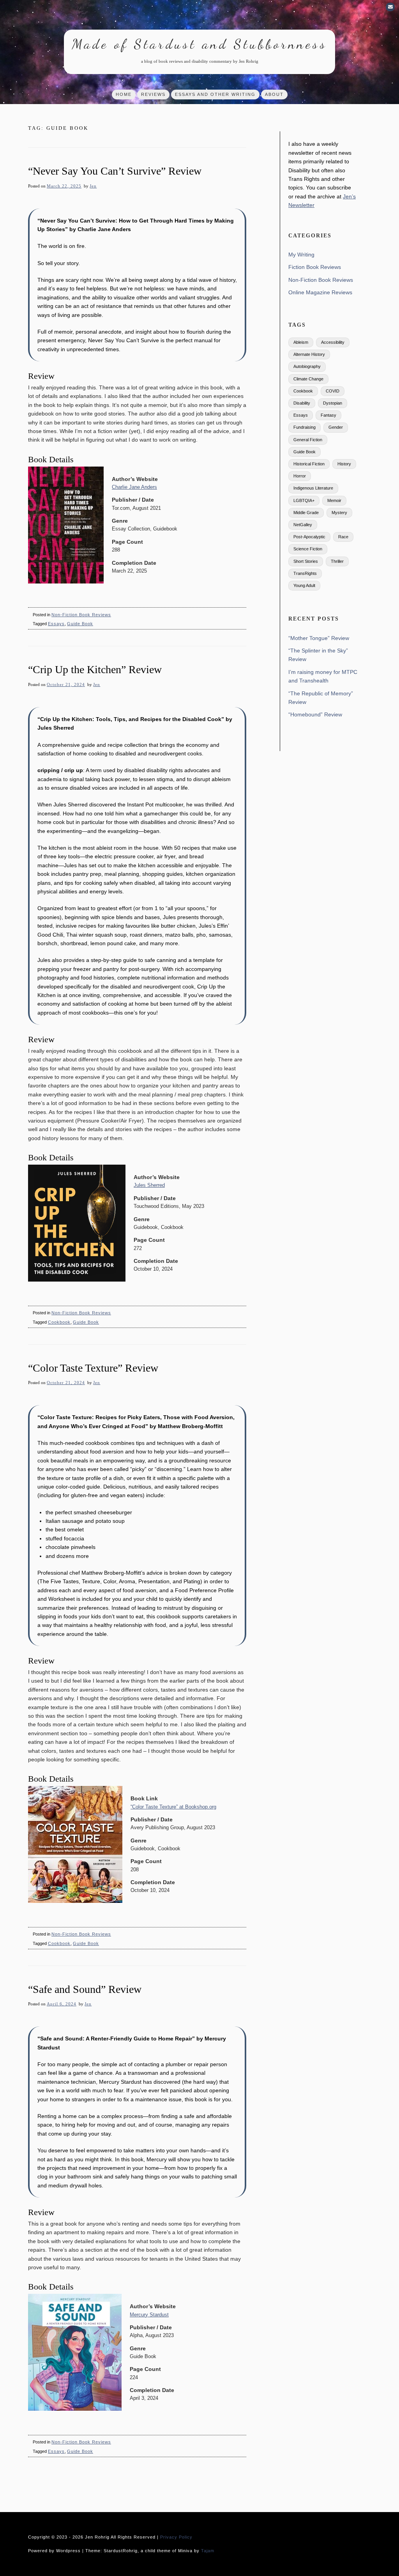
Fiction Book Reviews (315, 267)
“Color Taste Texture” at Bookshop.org (173, 1807)
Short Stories (306, 561)
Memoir (334, 500)
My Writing (301, 255)
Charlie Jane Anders (134, 487)
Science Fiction (308, 549)
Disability (302, 403)
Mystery (339, 513)
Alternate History (309, 354)
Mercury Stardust (149, 2315)
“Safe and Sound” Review (85, 1989)
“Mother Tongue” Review (319, 638)
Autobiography (307, 366)
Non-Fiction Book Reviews (81, 615)
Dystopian (333, 403)
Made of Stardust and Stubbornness (199, 44)
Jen (93, 186)
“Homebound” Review (315, 714)
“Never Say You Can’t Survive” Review (115, 171)
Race (343, 537)
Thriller (337, 561)
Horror (300, 476)
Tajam (208, 2551)
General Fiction (308, 440)
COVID (333, 391)
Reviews (153, 94)
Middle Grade (306, 513)
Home (124, 94)
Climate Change (308, 379)
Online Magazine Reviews (320, 292)
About (274, 94)
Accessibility (333, 342)
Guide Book (80, 624)
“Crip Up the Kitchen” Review (95, 669)
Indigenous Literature (313, 488)
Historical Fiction (309, 464)
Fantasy (328, 415)
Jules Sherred (149, 1185)
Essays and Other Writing (215, 94)
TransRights (305, 573)
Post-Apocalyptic (309, 537)
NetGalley (303, 525)
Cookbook (59, 1322)
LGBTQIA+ (304, 500)
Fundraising (305, 427)
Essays (56, 624)
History (344, 464)
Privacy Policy (176, 2537)
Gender (336, 427)
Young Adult (304, 585)
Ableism (301, 342)
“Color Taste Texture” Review (93, 1368)
